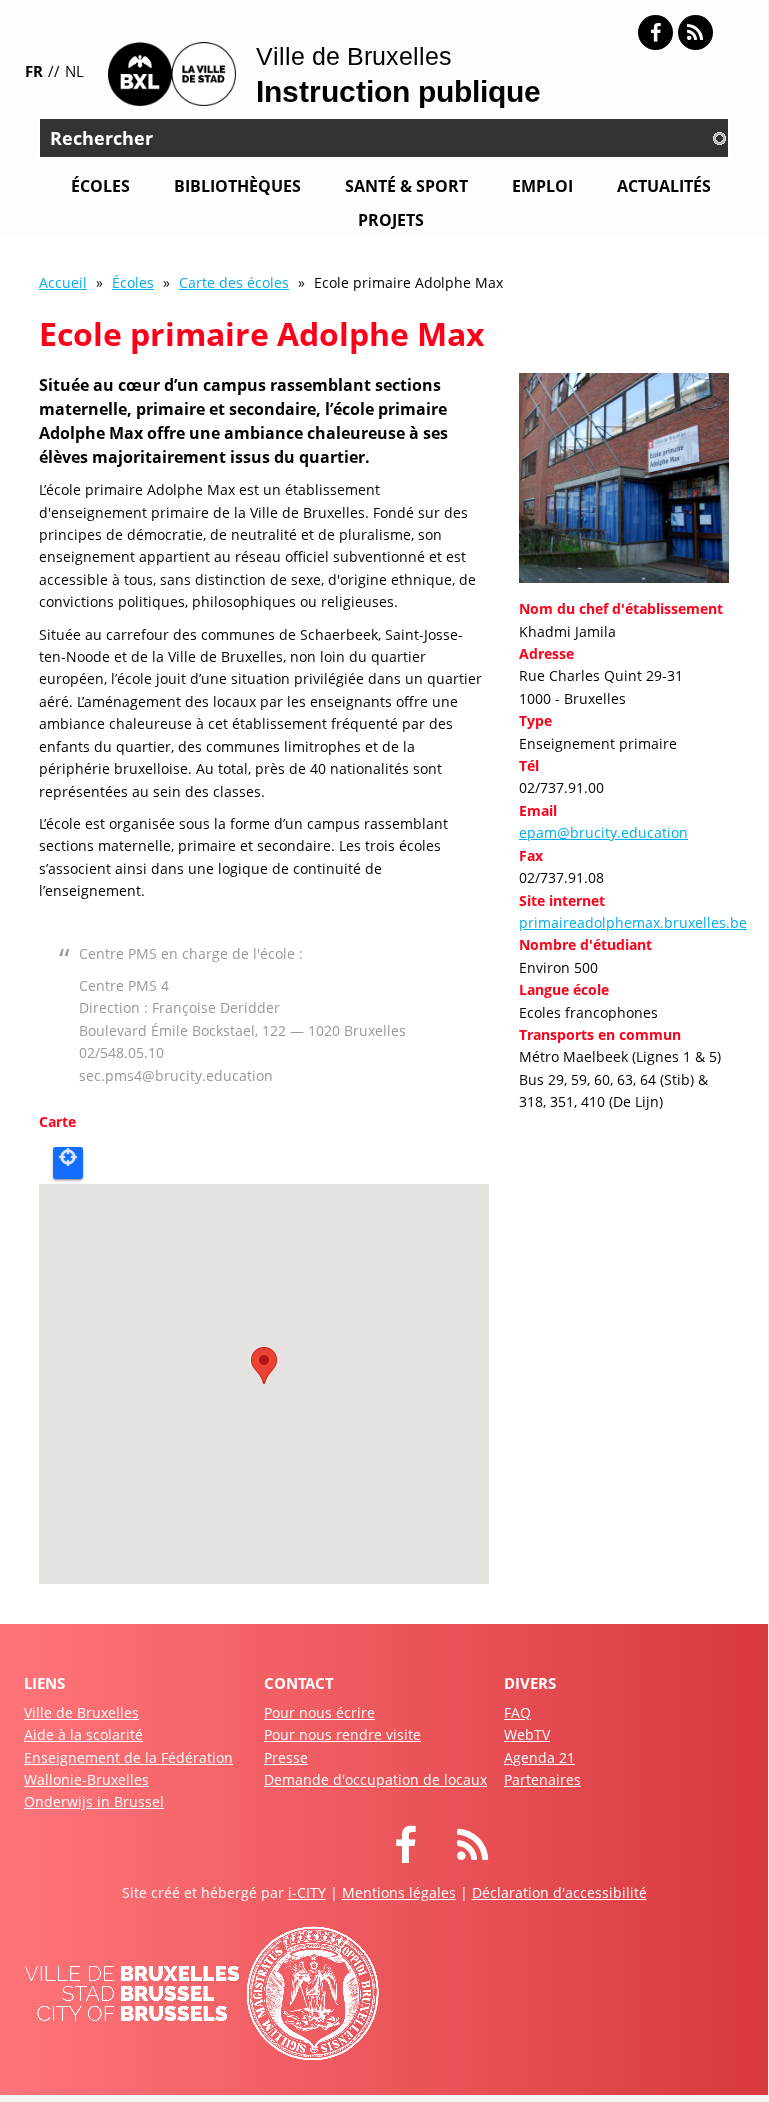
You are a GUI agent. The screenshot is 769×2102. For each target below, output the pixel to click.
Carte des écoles (234, 282)
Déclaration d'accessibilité (559, 1892)
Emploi (542, 186)
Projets (391, 220)
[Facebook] (655, 32)
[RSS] (695, 32)
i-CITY (307, 1892)
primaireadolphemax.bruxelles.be (633, 922)
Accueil (63, 282)
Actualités (664, 186)
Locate (68, 1163)
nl (74, 71)
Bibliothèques (237, 186)
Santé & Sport (406, 186)
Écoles (100, 186)
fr (34, 71)
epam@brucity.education (603, 832)
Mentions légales (399, 1892)
